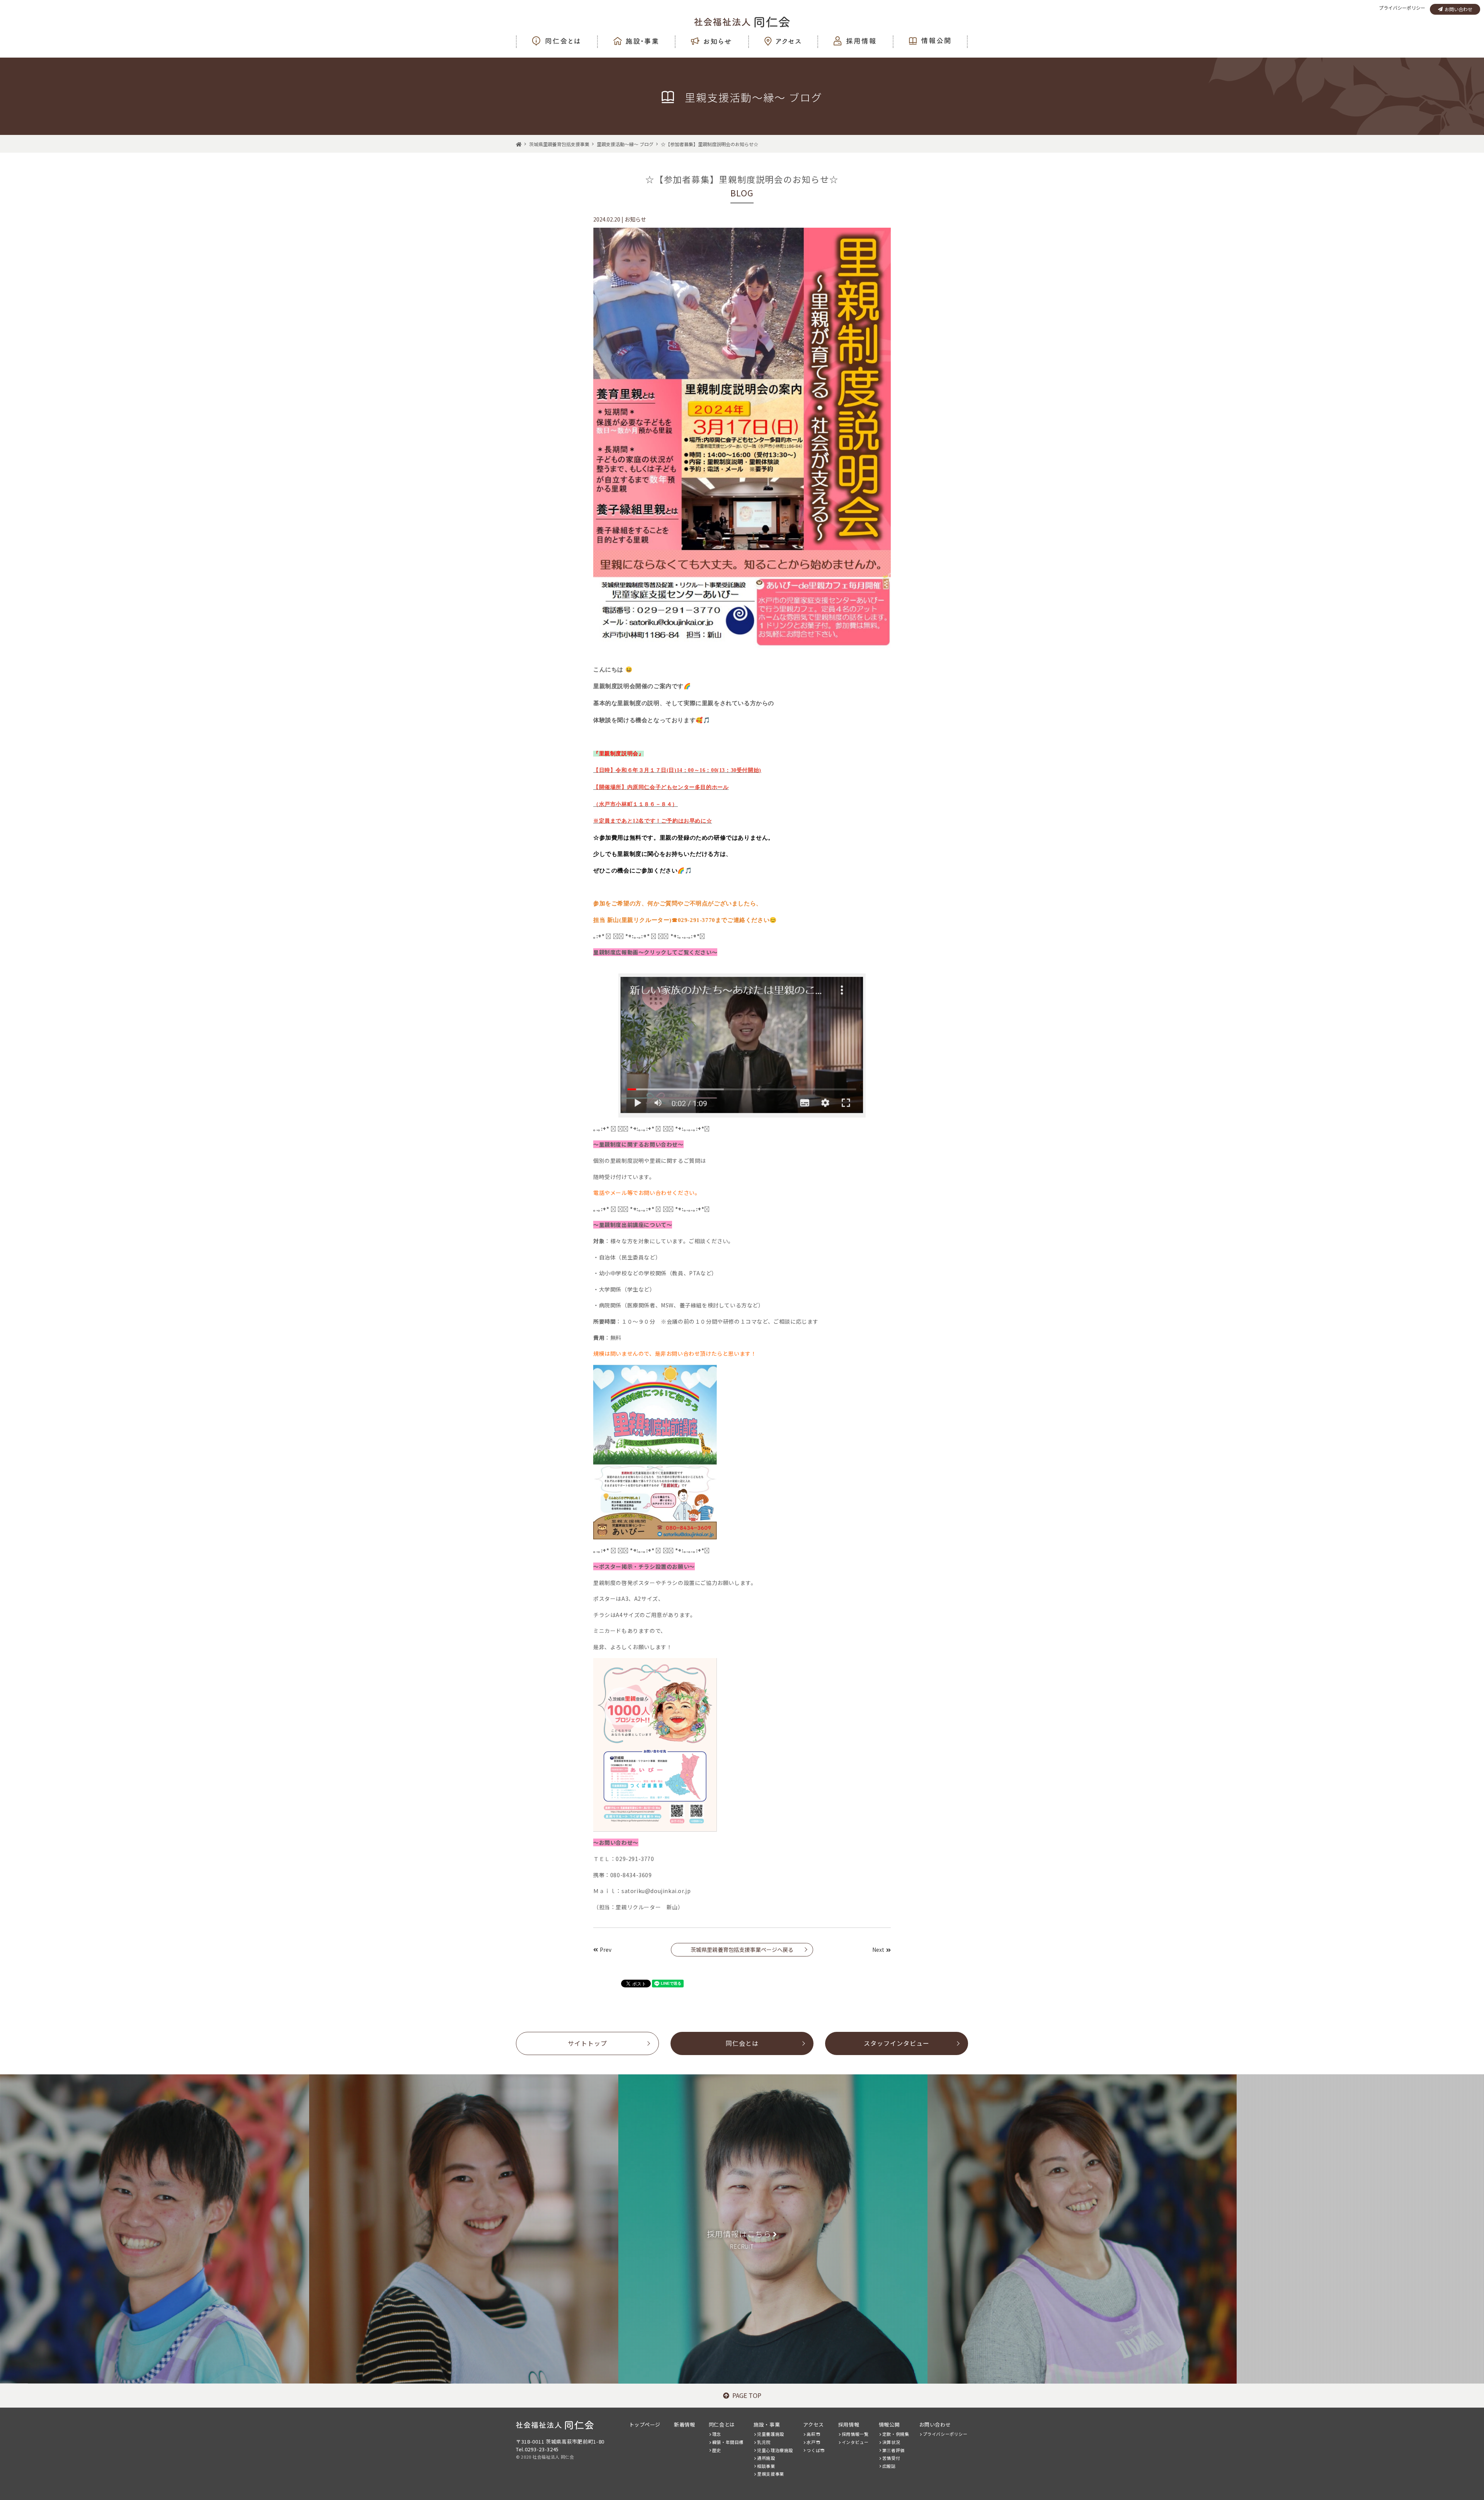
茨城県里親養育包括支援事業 (559, 144)
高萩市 (813, 2434)
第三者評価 (893, 2450)
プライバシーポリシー (1402, 8)
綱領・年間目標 (728, 2442)
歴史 (717, 2450)
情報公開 (889, 2424)
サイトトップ (587, 2043)
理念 (717, 2434)
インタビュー (855, 2442)
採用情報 (849, 2424)
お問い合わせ (1458, 9)
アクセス (813, 2424)
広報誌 (889, 2466)
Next (878, 1950)
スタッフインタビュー (897, 2043)
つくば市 (815, 2450)
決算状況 (891, 2442)
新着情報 (684, 2424)
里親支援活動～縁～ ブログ (625, 144)
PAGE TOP (747, 2395)
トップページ (645, 2424)
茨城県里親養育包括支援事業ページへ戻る (742, 1950)
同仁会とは (742, 2043)
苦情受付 (891, 2458)
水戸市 (813, 2442)
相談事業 (766, 2466)
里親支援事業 (771, 2474)
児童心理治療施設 (775, 2450)
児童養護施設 (771, 2434)
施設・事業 (767, 2424)
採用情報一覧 (855, 2434)
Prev (606, 1950)
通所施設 (766, 2458)
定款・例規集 (896, 2434)
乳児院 (764, 2442)
